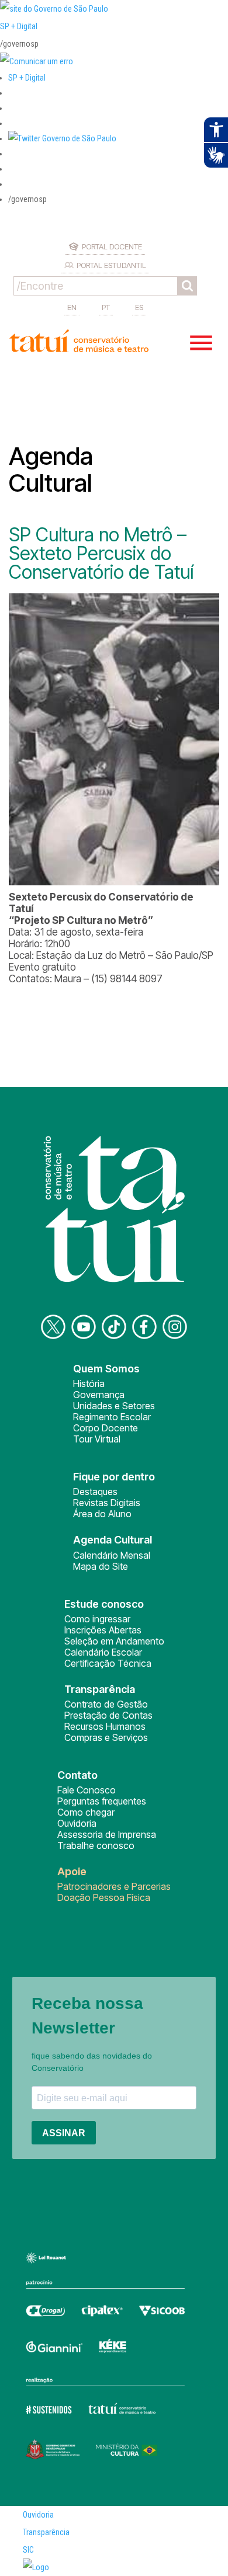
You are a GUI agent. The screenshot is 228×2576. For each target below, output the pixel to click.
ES (139, 307)
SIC (28, 2550)
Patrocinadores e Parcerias (114, 1886)
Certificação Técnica (108, 1663)
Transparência (46, 2532)
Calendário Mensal (112, 1555)
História (89, 1383)
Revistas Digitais (107, 1503)
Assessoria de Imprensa (107, 1834)
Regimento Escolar (112, 1417)
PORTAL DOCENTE (112, 246)
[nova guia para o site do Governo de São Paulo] (37, 61)
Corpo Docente (106, 1428)
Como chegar (86, 1812)
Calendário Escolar (103, 1652)
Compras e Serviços (106, 1737)
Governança (99, 1395)
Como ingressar (97, 1619)
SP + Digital (19, 26)
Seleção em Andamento (114, 1641)
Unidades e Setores (114, 1406)
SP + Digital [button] (27, 78)
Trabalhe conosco (96, 1845)
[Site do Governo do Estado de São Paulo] (54, 9)
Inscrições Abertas (103, 1630)
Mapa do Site (101, 1566)
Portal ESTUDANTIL (111, 265)
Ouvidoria (77, 1823)
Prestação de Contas (108, 1715)
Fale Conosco (87, 1790)
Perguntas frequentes (102, 1801)
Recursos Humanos (105, 1726)
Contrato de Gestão (106, 1704)
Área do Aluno (102, 1514)
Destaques (95, 1492)
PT (106, 307)
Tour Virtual (97, 1439)
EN (72, 307)
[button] (62, 138)
